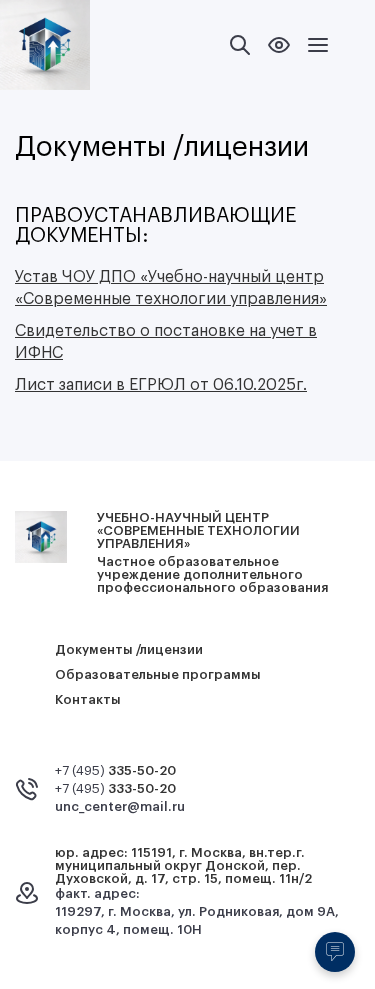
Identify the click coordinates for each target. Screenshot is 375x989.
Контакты (88, 699)
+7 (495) (115, 770)
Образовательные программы (158, 674)
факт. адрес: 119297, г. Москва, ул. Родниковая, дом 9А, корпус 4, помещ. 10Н (197, 911)
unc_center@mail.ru (120, 806)
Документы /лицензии (129, 649)
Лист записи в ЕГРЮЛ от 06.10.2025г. (161, 385)
